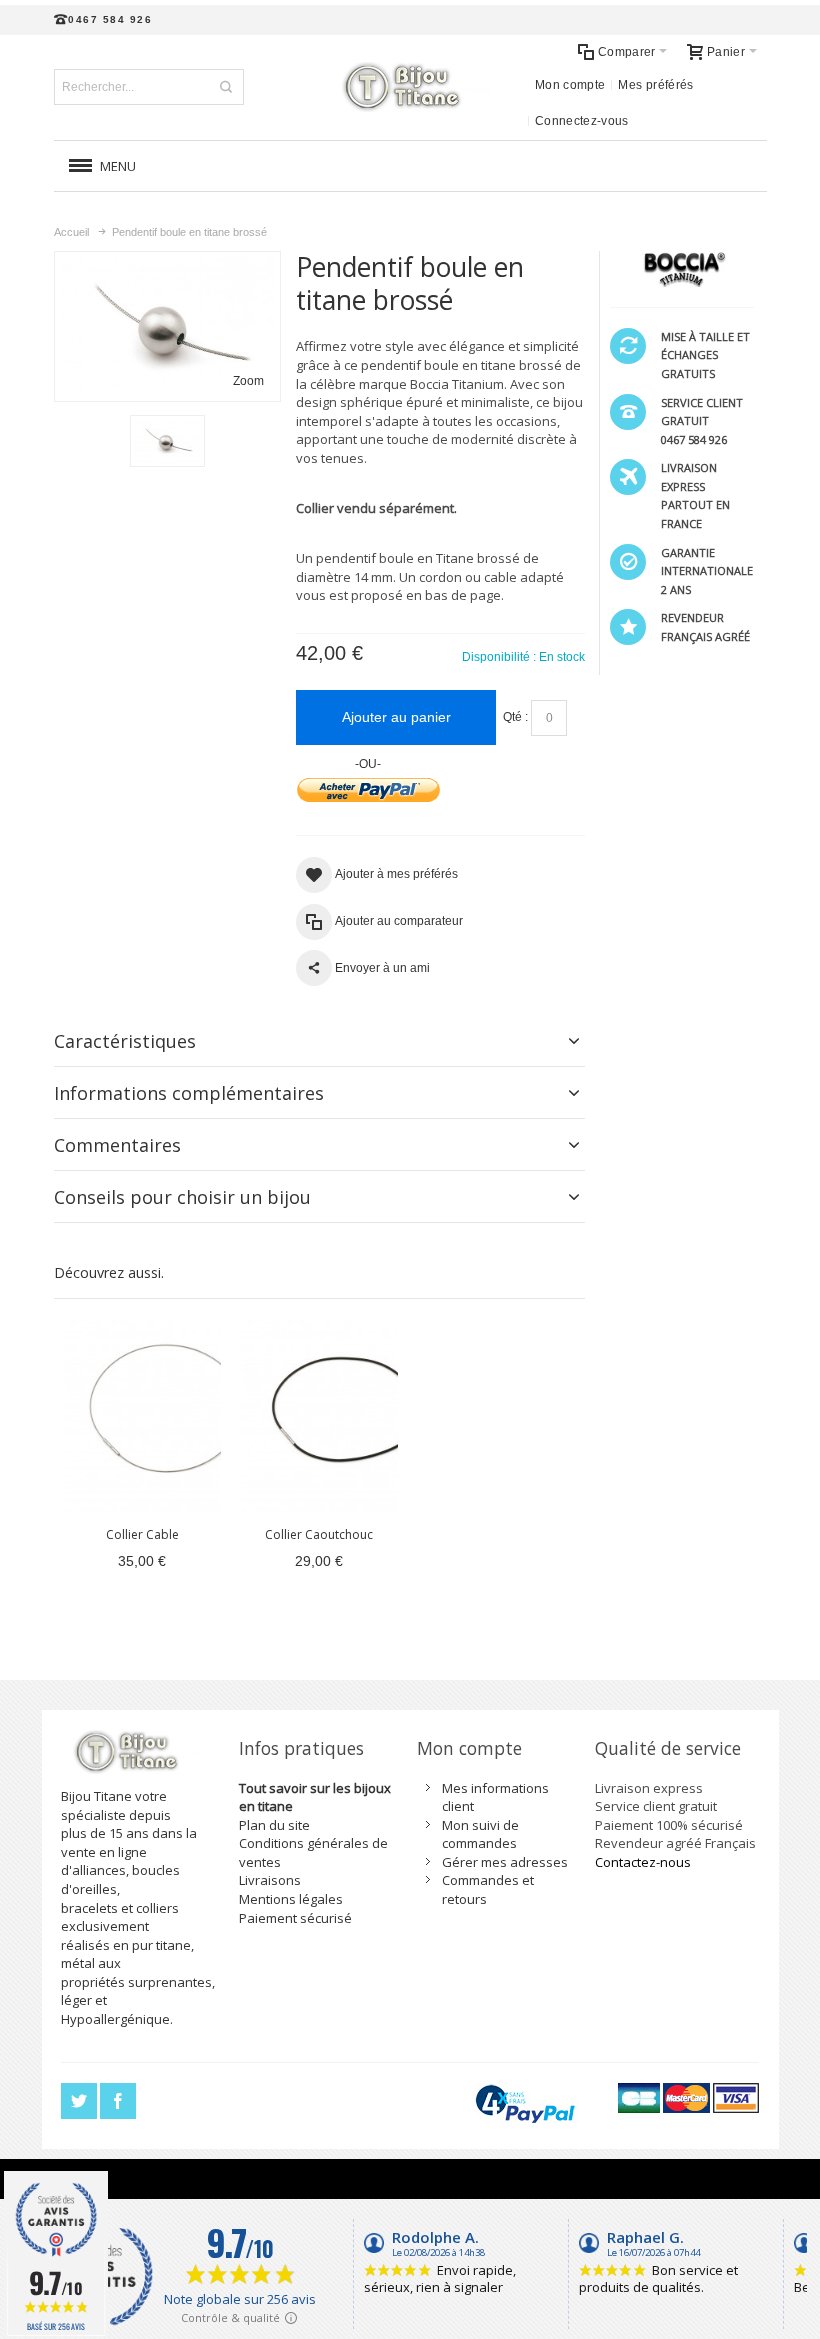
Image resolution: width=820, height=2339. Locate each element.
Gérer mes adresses (505, 1862)
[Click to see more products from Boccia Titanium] (682, 269)
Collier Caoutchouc (319, 1534)
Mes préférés (655, 85)
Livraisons (270, 1880)
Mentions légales (291, 1899)
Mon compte (570, 85)
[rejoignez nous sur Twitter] (80, 2101)
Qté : (515, 717)
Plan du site (274, 1825)
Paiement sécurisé (295, 1918)
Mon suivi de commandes (480, 1834)
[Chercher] (226, 87)
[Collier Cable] (142, 1415)
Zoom (248, 381)
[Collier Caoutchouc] (319, 1415)
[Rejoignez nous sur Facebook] (118, 2101)
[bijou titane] (410, 87)
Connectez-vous (582, 121)
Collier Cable (142, 1534)
